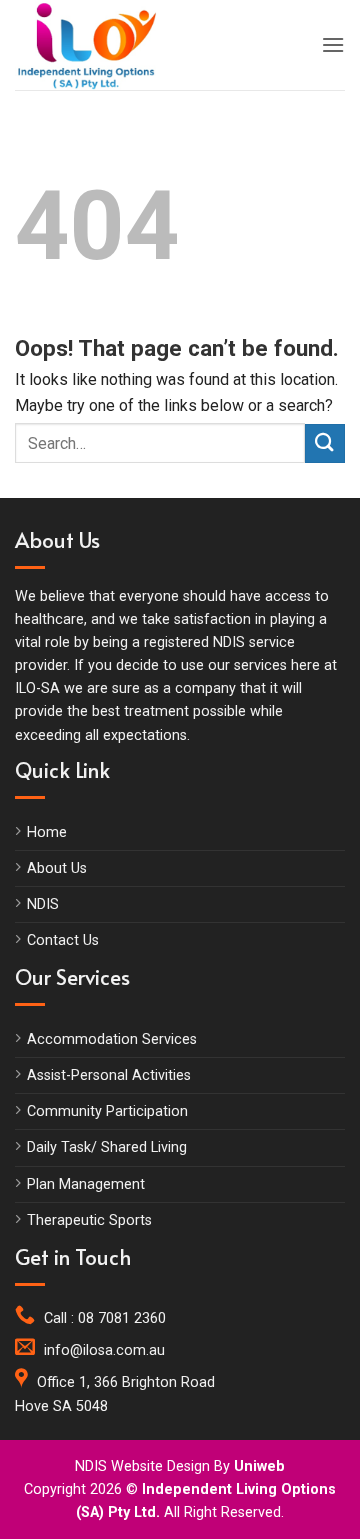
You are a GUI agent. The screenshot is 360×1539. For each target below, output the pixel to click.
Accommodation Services (112, 1039)
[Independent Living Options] (105, 45)
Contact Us (63, 940)
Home (47, 832)
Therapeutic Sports (89, 1220)
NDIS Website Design (142, 1466)
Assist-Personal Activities (109, 1075)
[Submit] (325, 443)
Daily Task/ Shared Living (107, 1147)
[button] (333, 44)
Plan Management (86, 1184)
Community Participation (107, 1111)
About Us (57, 868)
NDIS (43, 904)
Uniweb (259, 1466)
